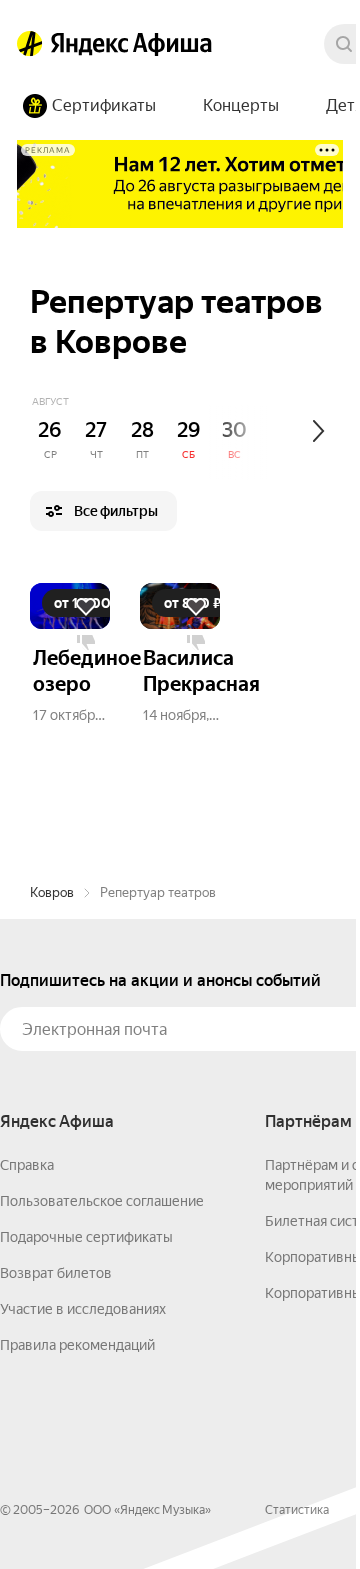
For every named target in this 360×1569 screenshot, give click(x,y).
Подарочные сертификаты (86, 1237)
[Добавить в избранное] (86, 607)
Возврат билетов (56, 1273)
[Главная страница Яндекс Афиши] (30, 44)
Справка (27, 1165)
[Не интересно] (86, 643)
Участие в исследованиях (83, 1309)
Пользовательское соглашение (102, 1201)
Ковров (52, 892)
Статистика (297, 1510)
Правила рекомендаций (77, 1345)
